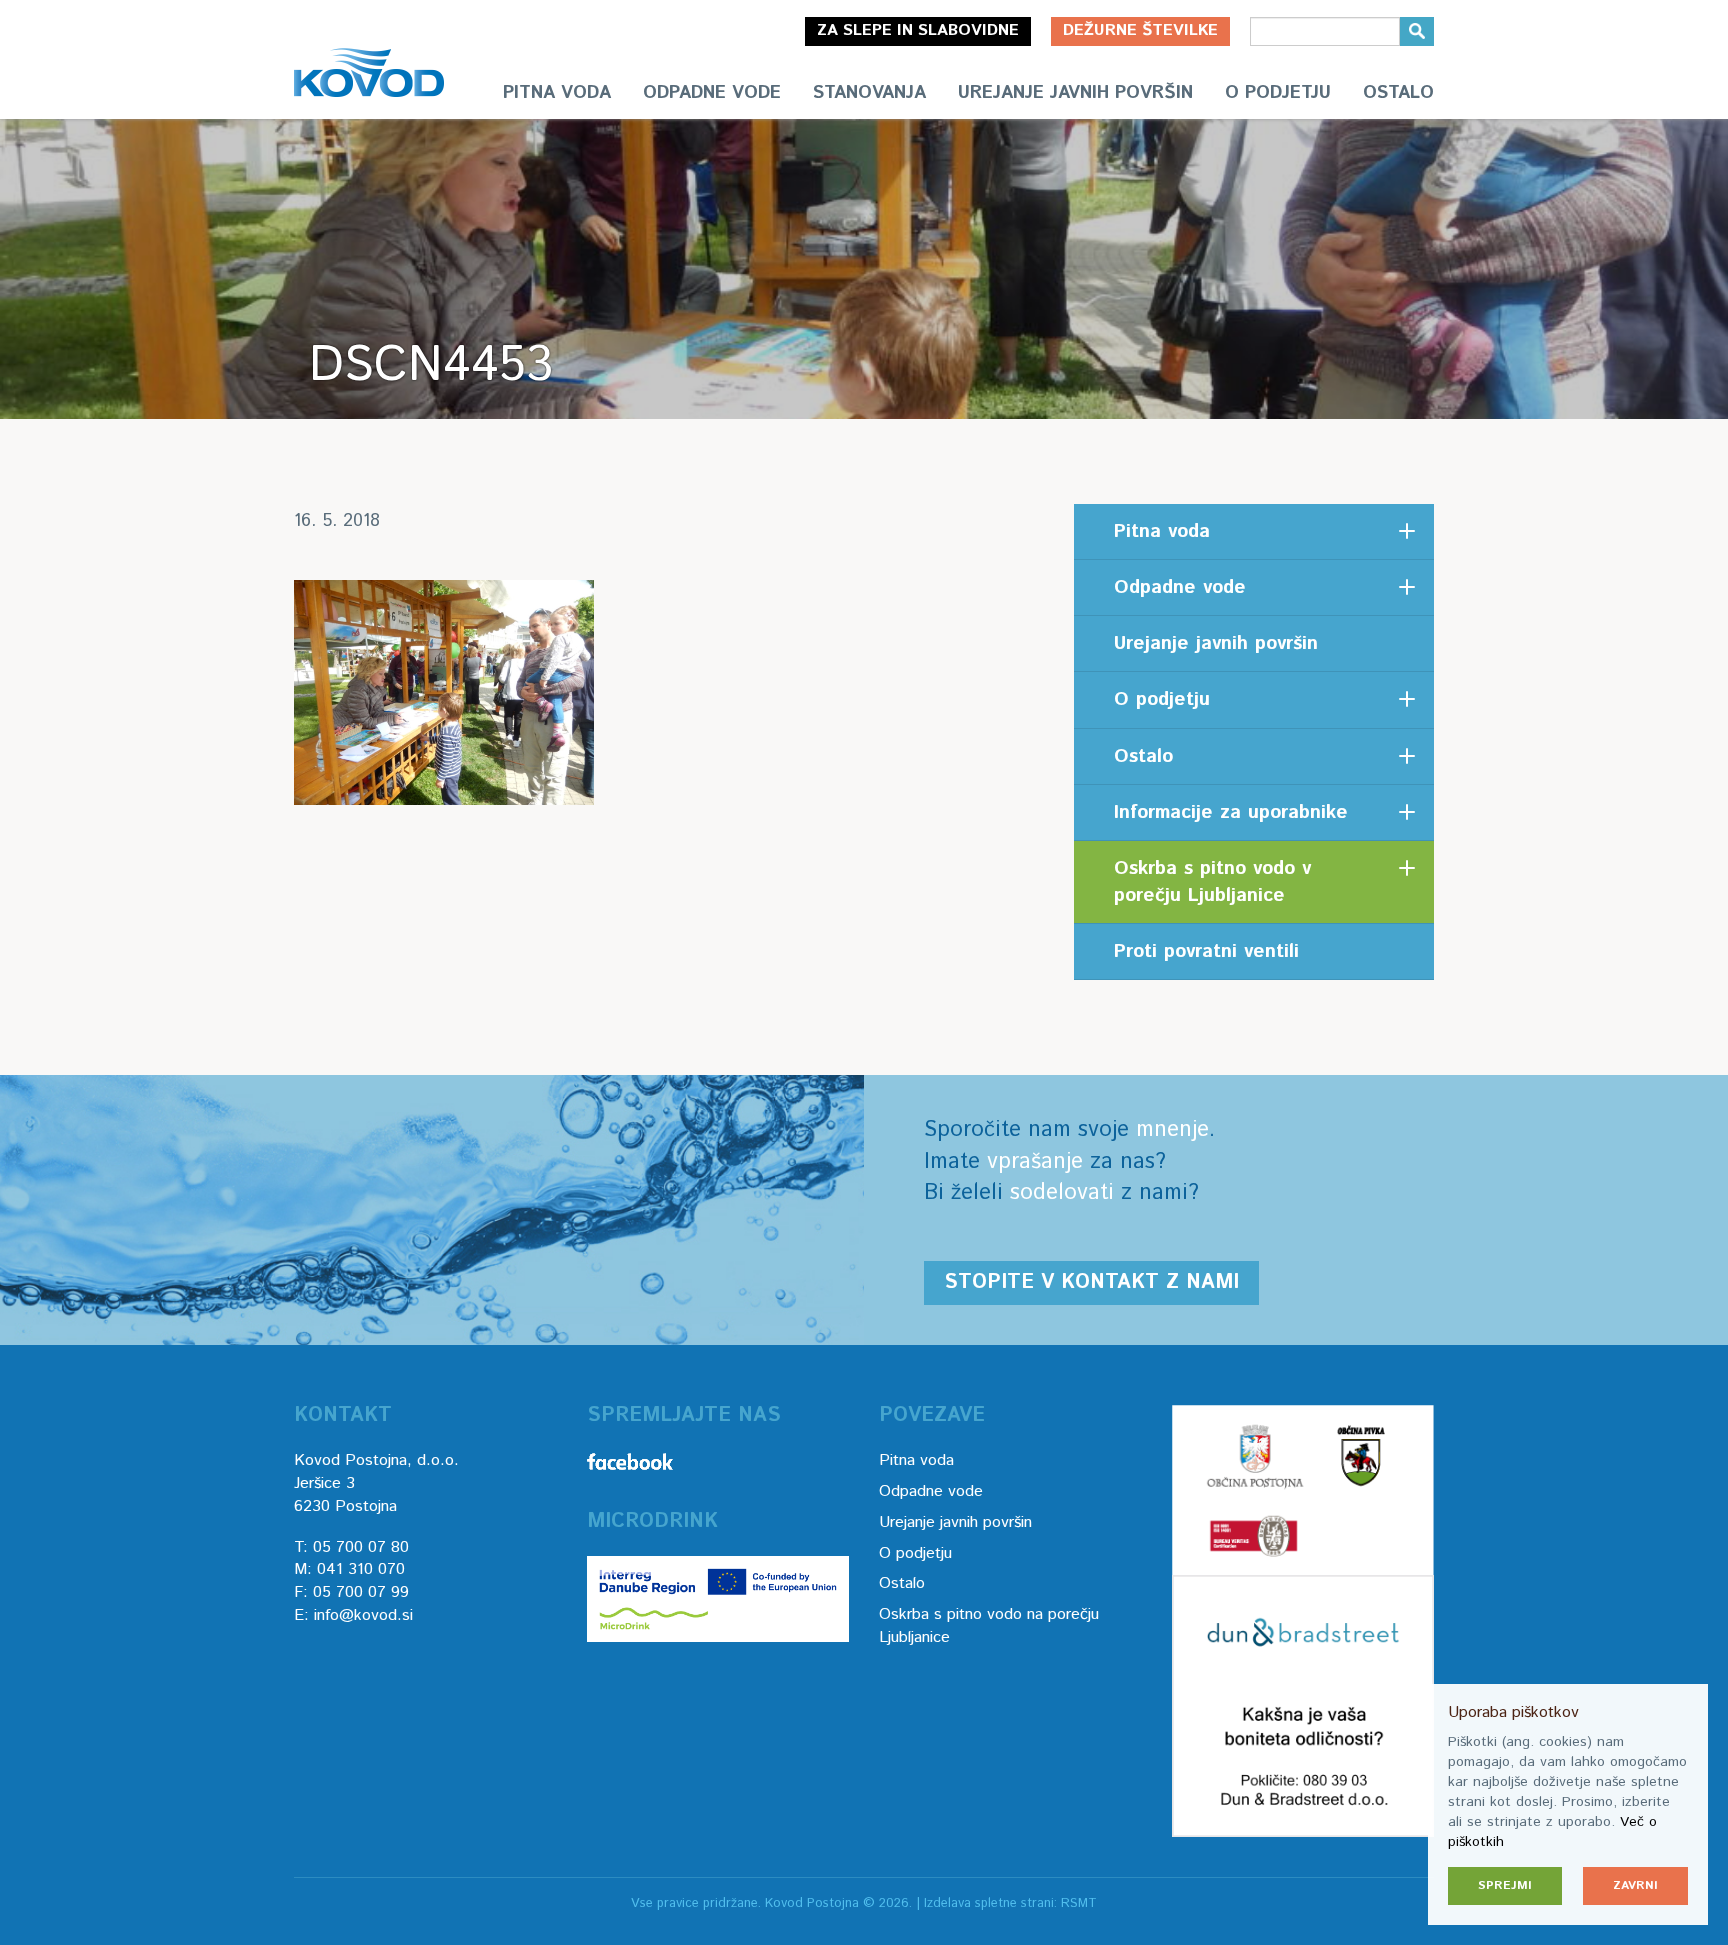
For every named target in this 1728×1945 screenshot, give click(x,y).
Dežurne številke (1140, 30)
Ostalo (1398, 93)
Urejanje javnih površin (1075, 93)
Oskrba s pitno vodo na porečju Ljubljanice (989, 1626)
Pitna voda (557, 93)
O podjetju (1278, 93)
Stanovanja (869, 93)
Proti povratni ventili (1206, 951)
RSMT (1079, 1903)
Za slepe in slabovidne (918, 30)
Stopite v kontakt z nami (1091, 1282)
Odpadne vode (712, 93)
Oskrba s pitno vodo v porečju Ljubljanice (1212, 882)
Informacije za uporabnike (1231, 812)
